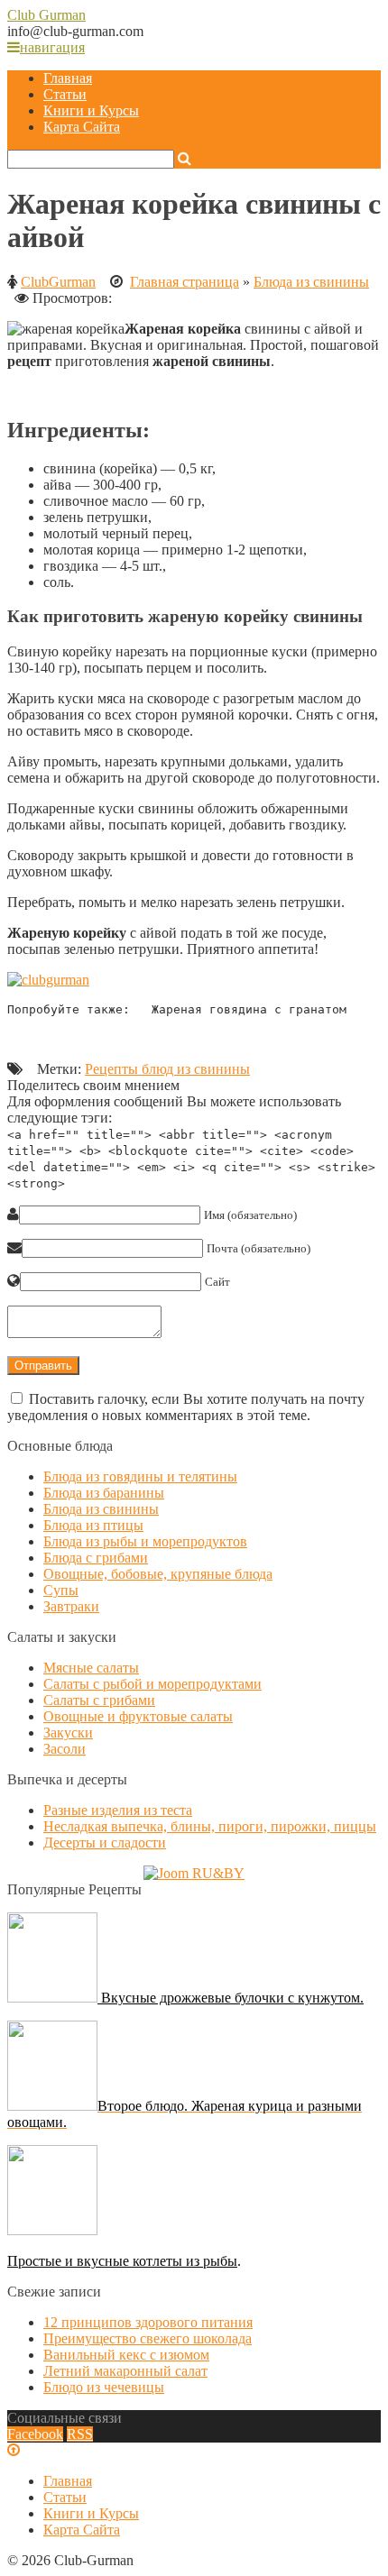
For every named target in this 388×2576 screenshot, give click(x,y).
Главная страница (185, 282)
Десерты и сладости (105, 1843)
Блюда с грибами (96, 1558)
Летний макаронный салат (125, 2371)
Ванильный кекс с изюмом (126, 2355)
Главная (68, 78)
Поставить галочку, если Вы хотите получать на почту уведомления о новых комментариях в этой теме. (186, 1407)
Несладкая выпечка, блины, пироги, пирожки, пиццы (210, 1826)
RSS (80, 2434)
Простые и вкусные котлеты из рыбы (122, 2261)
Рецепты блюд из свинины (167, 1069)
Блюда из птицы (93, 1525)
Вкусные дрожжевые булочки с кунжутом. (231, 1998)
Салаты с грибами (99, 1700)
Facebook (35, 2434)
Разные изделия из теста (118, 1810)
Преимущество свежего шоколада (148, 2338)
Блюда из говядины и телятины (140, 1476)
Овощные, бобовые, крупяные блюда (158, 1574)
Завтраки (71, 1606)
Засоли (65, 1749)
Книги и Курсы (91, 110)
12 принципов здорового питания (148, 2322)
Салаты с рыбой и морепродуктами (152, 1684)
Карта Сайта (82, 127)
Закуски (68, 1733)
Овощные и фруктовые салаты (138, 1716)
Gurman (46, 15)
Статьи (65, 94)
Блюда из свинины (311, 282)
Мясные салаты (91, 1668)
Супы (61, 1590)
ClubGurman (58, 282)
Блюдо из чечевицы (104, 2387)
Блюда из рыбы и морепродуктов (145, 1541)
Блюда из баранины (104, 1493)
